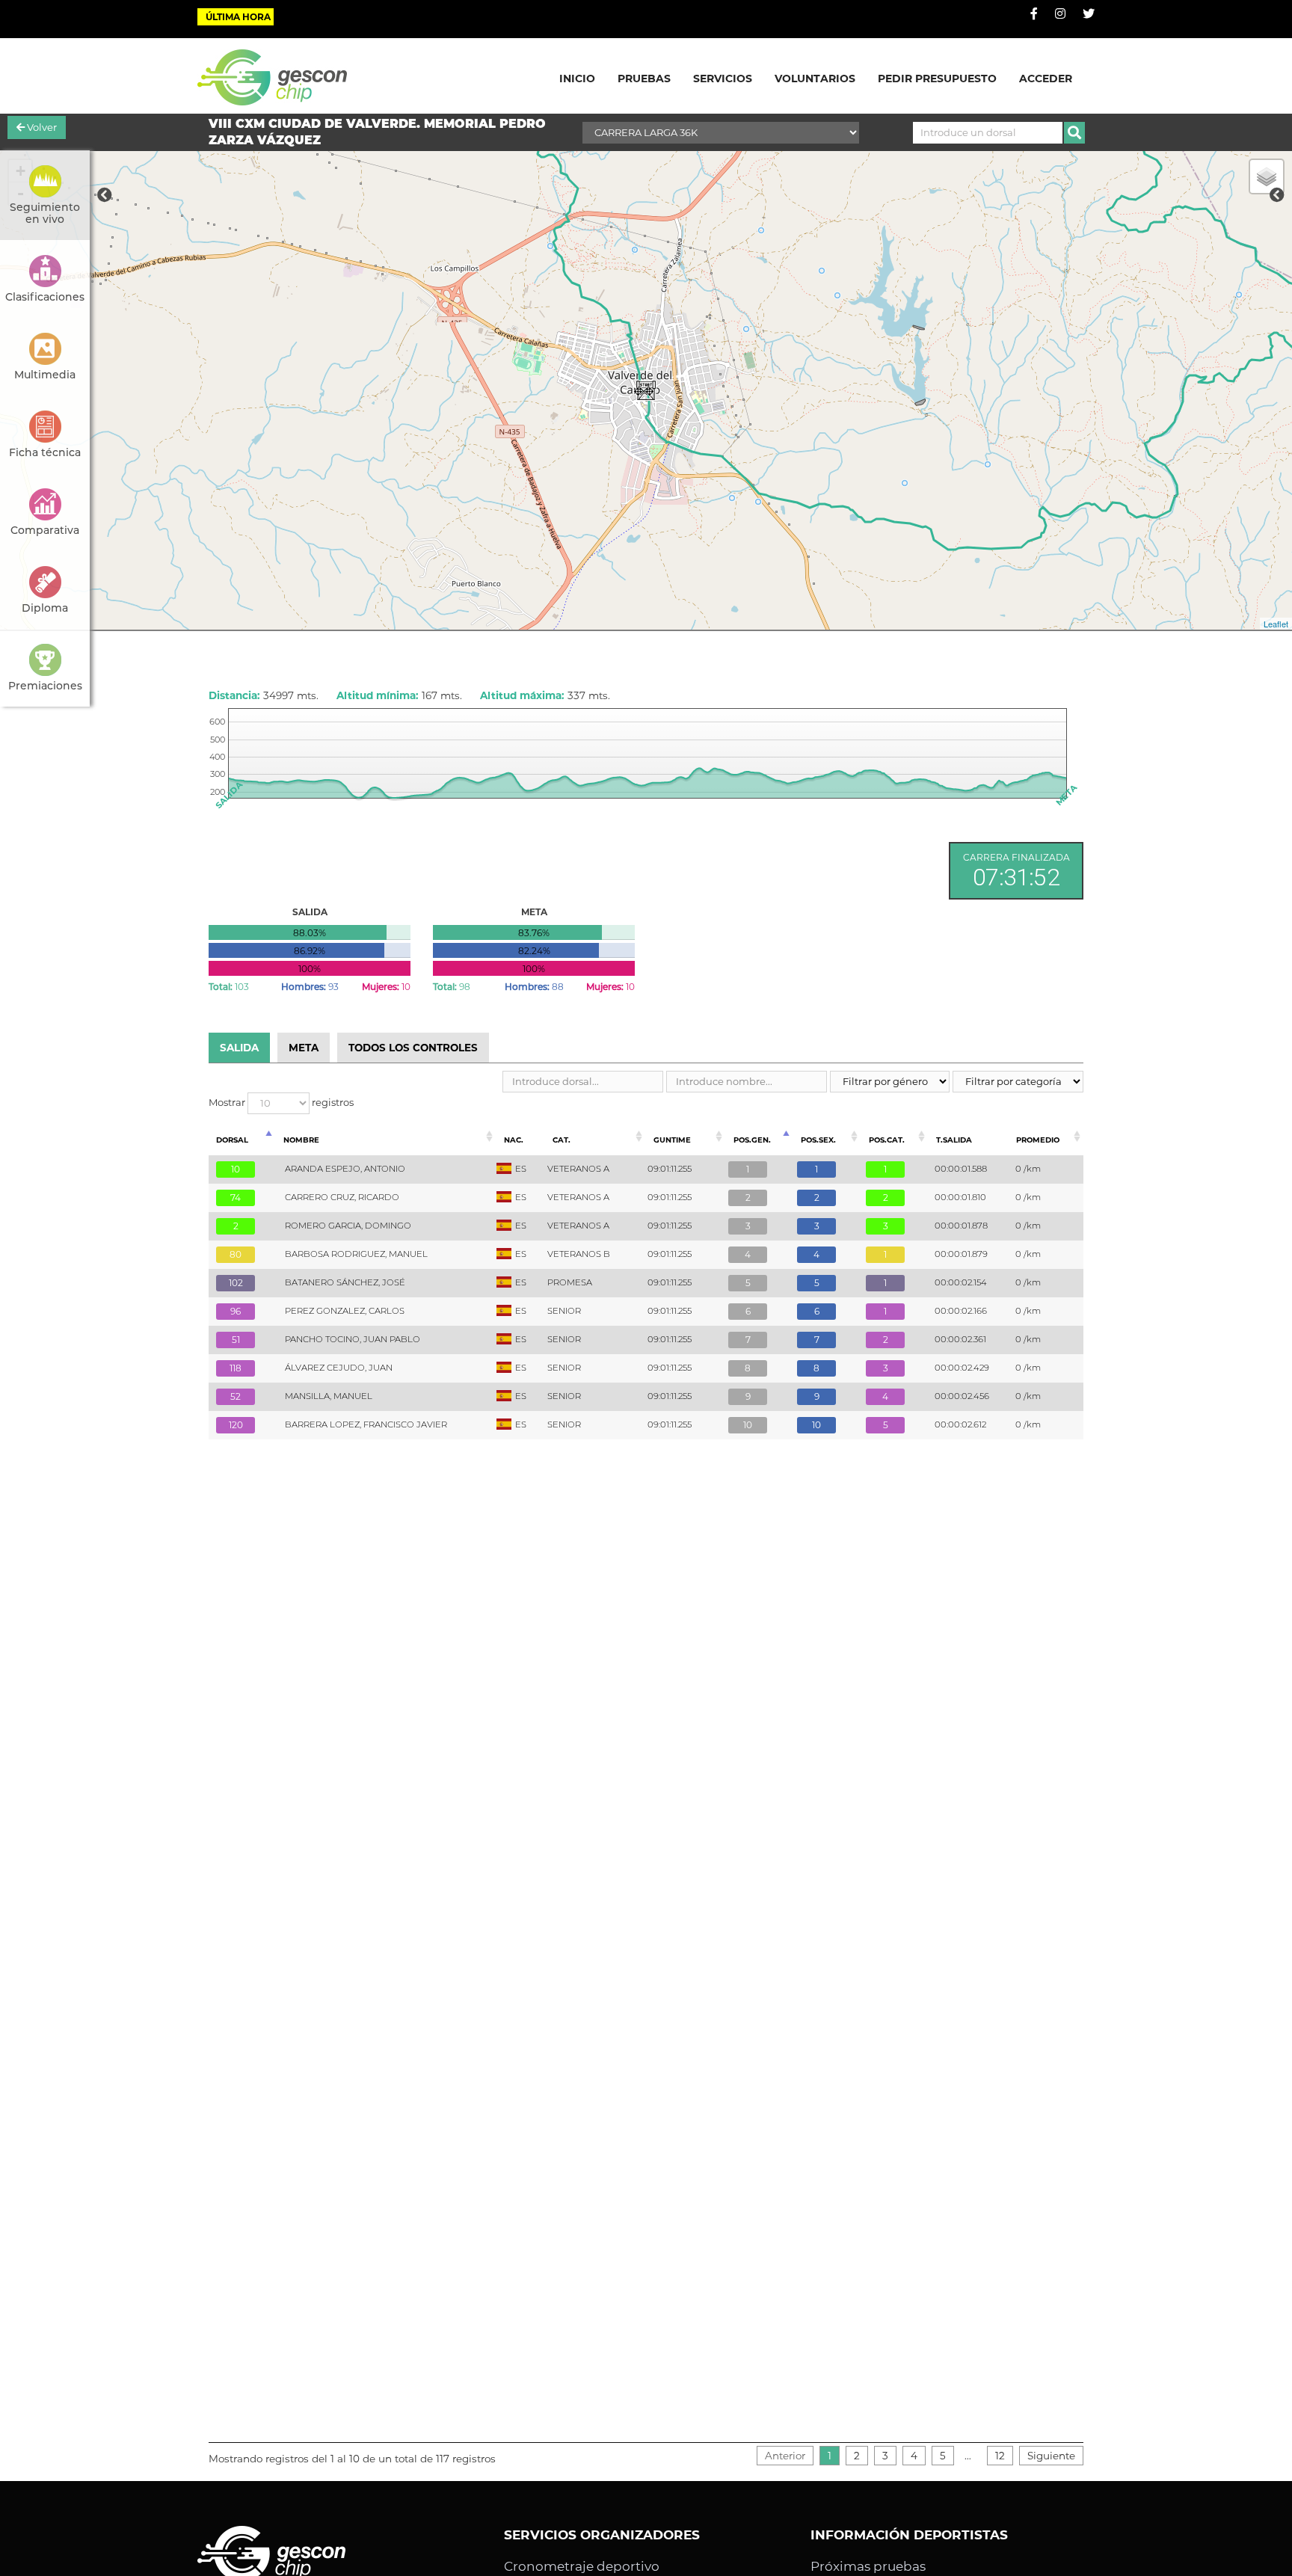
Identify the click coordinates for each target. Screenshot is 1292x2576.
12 (1000, 2456)
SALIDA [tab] (239, 1048)
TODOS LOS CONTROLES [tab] (413, 1048)
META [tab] (304, 1048)
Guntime (672, 1140)
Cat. (562, 1140)
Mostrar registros (281, 1102)
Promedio (1038, 1140)
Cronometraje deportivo (582, 2566)
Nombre (301, 1140)
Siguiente (1051, 2456)
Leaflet (1276, 624)
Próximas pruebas (868, 2566)
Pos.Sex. (818, 1140)
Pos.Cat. (887, 1140)
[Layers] (1267, 176)
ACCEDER (1046, 79)
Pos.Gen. (752, 1140)
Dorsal (232, 1140)
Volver (41, 127)
